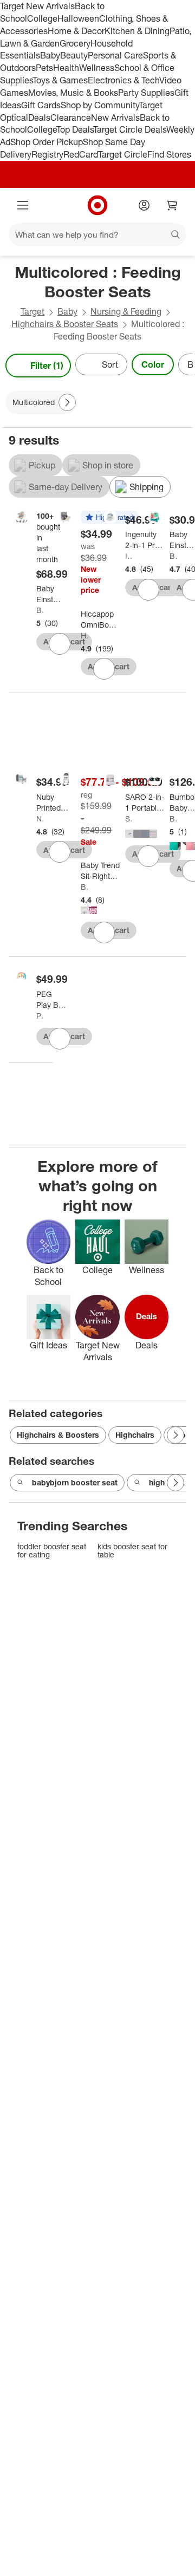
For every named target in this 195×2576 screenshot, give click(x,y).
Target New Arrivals (37, 6)
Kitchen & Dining (137, 31)
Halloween (78, 18)
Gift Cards (41, 105)
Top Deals (75, 129)
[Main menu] (23, 205)
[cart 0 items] (172, 205)
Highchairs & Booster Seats (65, 324)
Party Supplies (146, 93)
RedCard (81, 154)
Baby (50, 55)
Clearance (71, 118)
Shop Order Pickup (47, 142)
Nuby (40, 819)
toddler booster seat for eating (52, 1551)
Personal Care (115, 55)
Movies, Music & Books (73, 93)
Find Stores (169, 154)
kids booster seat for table (132, 1551)
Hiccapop (85, 635)
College (42, 18)
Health (66, 68)
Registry (47, 154)
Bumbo (174, 819)
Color (153, 364)
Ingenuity (129, 556)
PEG (40, 1016)
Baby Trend (85, 887)
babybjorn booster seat (75, 1482)
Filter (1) (47, 366)
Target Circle (123, 154)
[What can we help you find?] (97, 234)
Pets (44, 68)
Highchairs (135, 1435)
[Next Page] (182, 366)
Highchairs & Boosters (58, 1435)
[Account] (144, 205)
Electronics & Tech (123, 80)
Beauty (74, 55)
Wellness (97, 68)
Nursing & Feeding (126, 311)
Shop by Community (100, 105)
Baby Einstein (40, 610)
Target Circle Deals (130, 129)
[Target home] (97, 205)
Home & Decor (76, 31)
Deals (39, 118)
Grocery (75, 43)
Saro (129, 819)
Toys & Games (60, 80)
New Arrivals (115, 118)
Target (32, 311)
